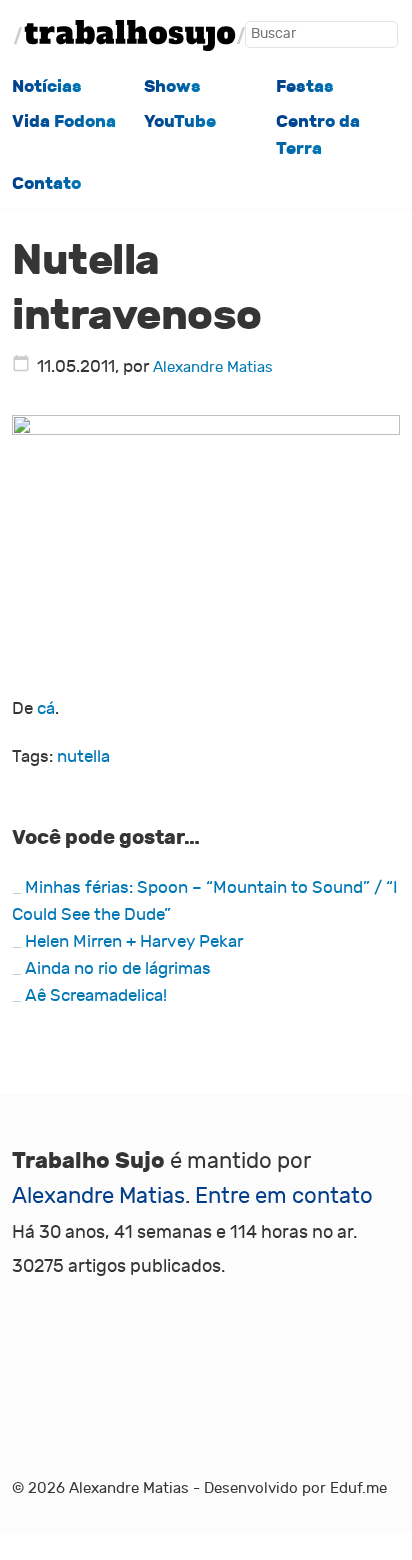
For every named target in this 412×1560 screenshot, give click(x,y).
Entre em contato (284, 1196)
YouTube (180, 121)
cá (46, 709)
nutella (83, 757)
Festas (305, 86)
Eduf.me (358, 1488)
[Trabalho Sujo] (129, 35)
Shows (172, 86)
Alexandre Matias (213, 367)
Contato (46, 183)
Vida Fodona (64, 121)
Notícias (47, 86)
